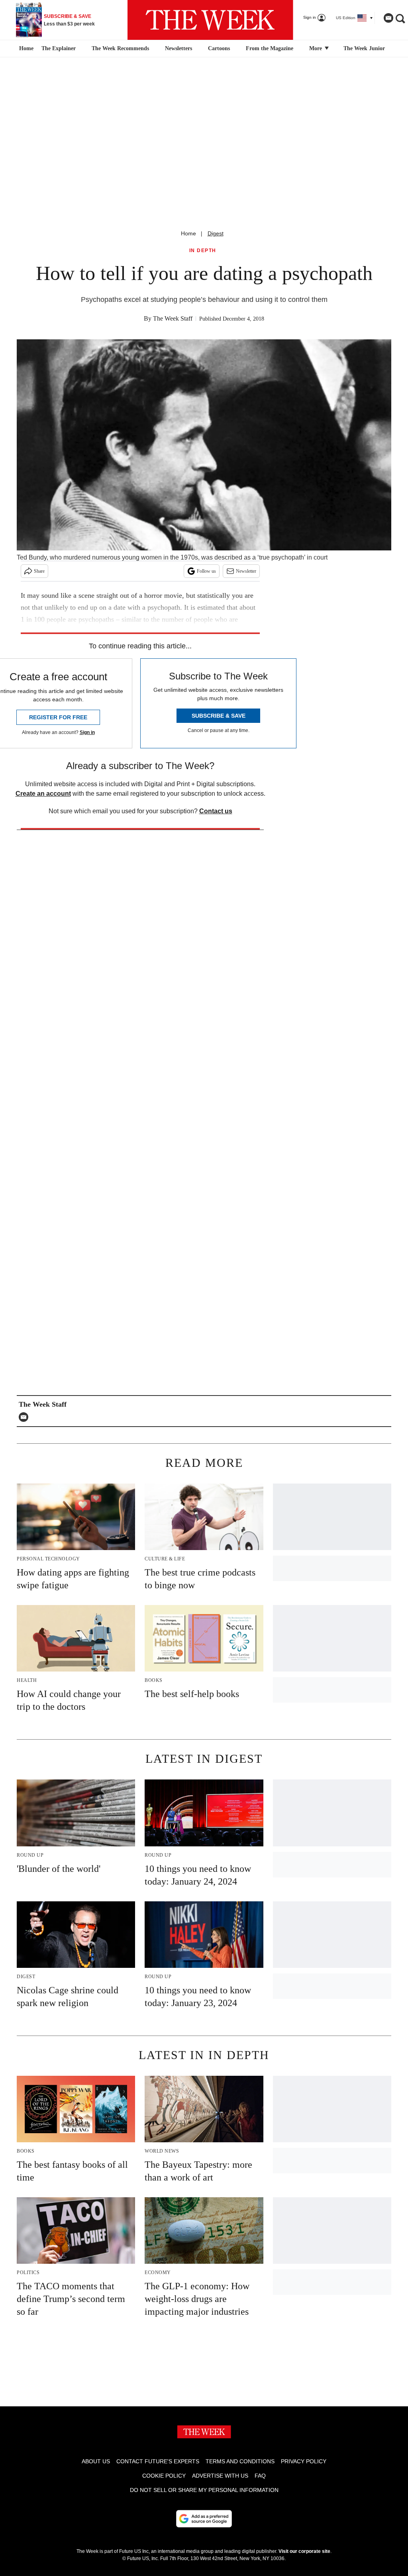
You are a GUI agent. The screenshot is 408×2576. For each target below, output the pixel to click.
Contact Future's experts (158, 2461)
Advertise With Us (220, 2476)
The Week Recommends (120, 48)
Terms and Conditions (240, 2461)
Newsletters (178, 48)
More (316, 48)
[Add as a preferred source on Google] (204, 2519)
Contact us (216, 811)
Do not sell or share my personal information (204, 2490)
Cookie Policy (164, 2476)
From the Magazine (270, 48)
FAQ (260, 2476)
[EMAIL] (25, 1417)
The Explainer (59, 48)
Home (188, 233)
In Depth (203, 251)
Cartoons (219, 48)
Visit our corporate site (304, 2551)
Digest (216, 233)
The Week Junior (364, 48)
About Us (96, 2461)
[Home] (25, 49)
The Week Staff (173, 318)
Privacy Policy (304, 2461)
